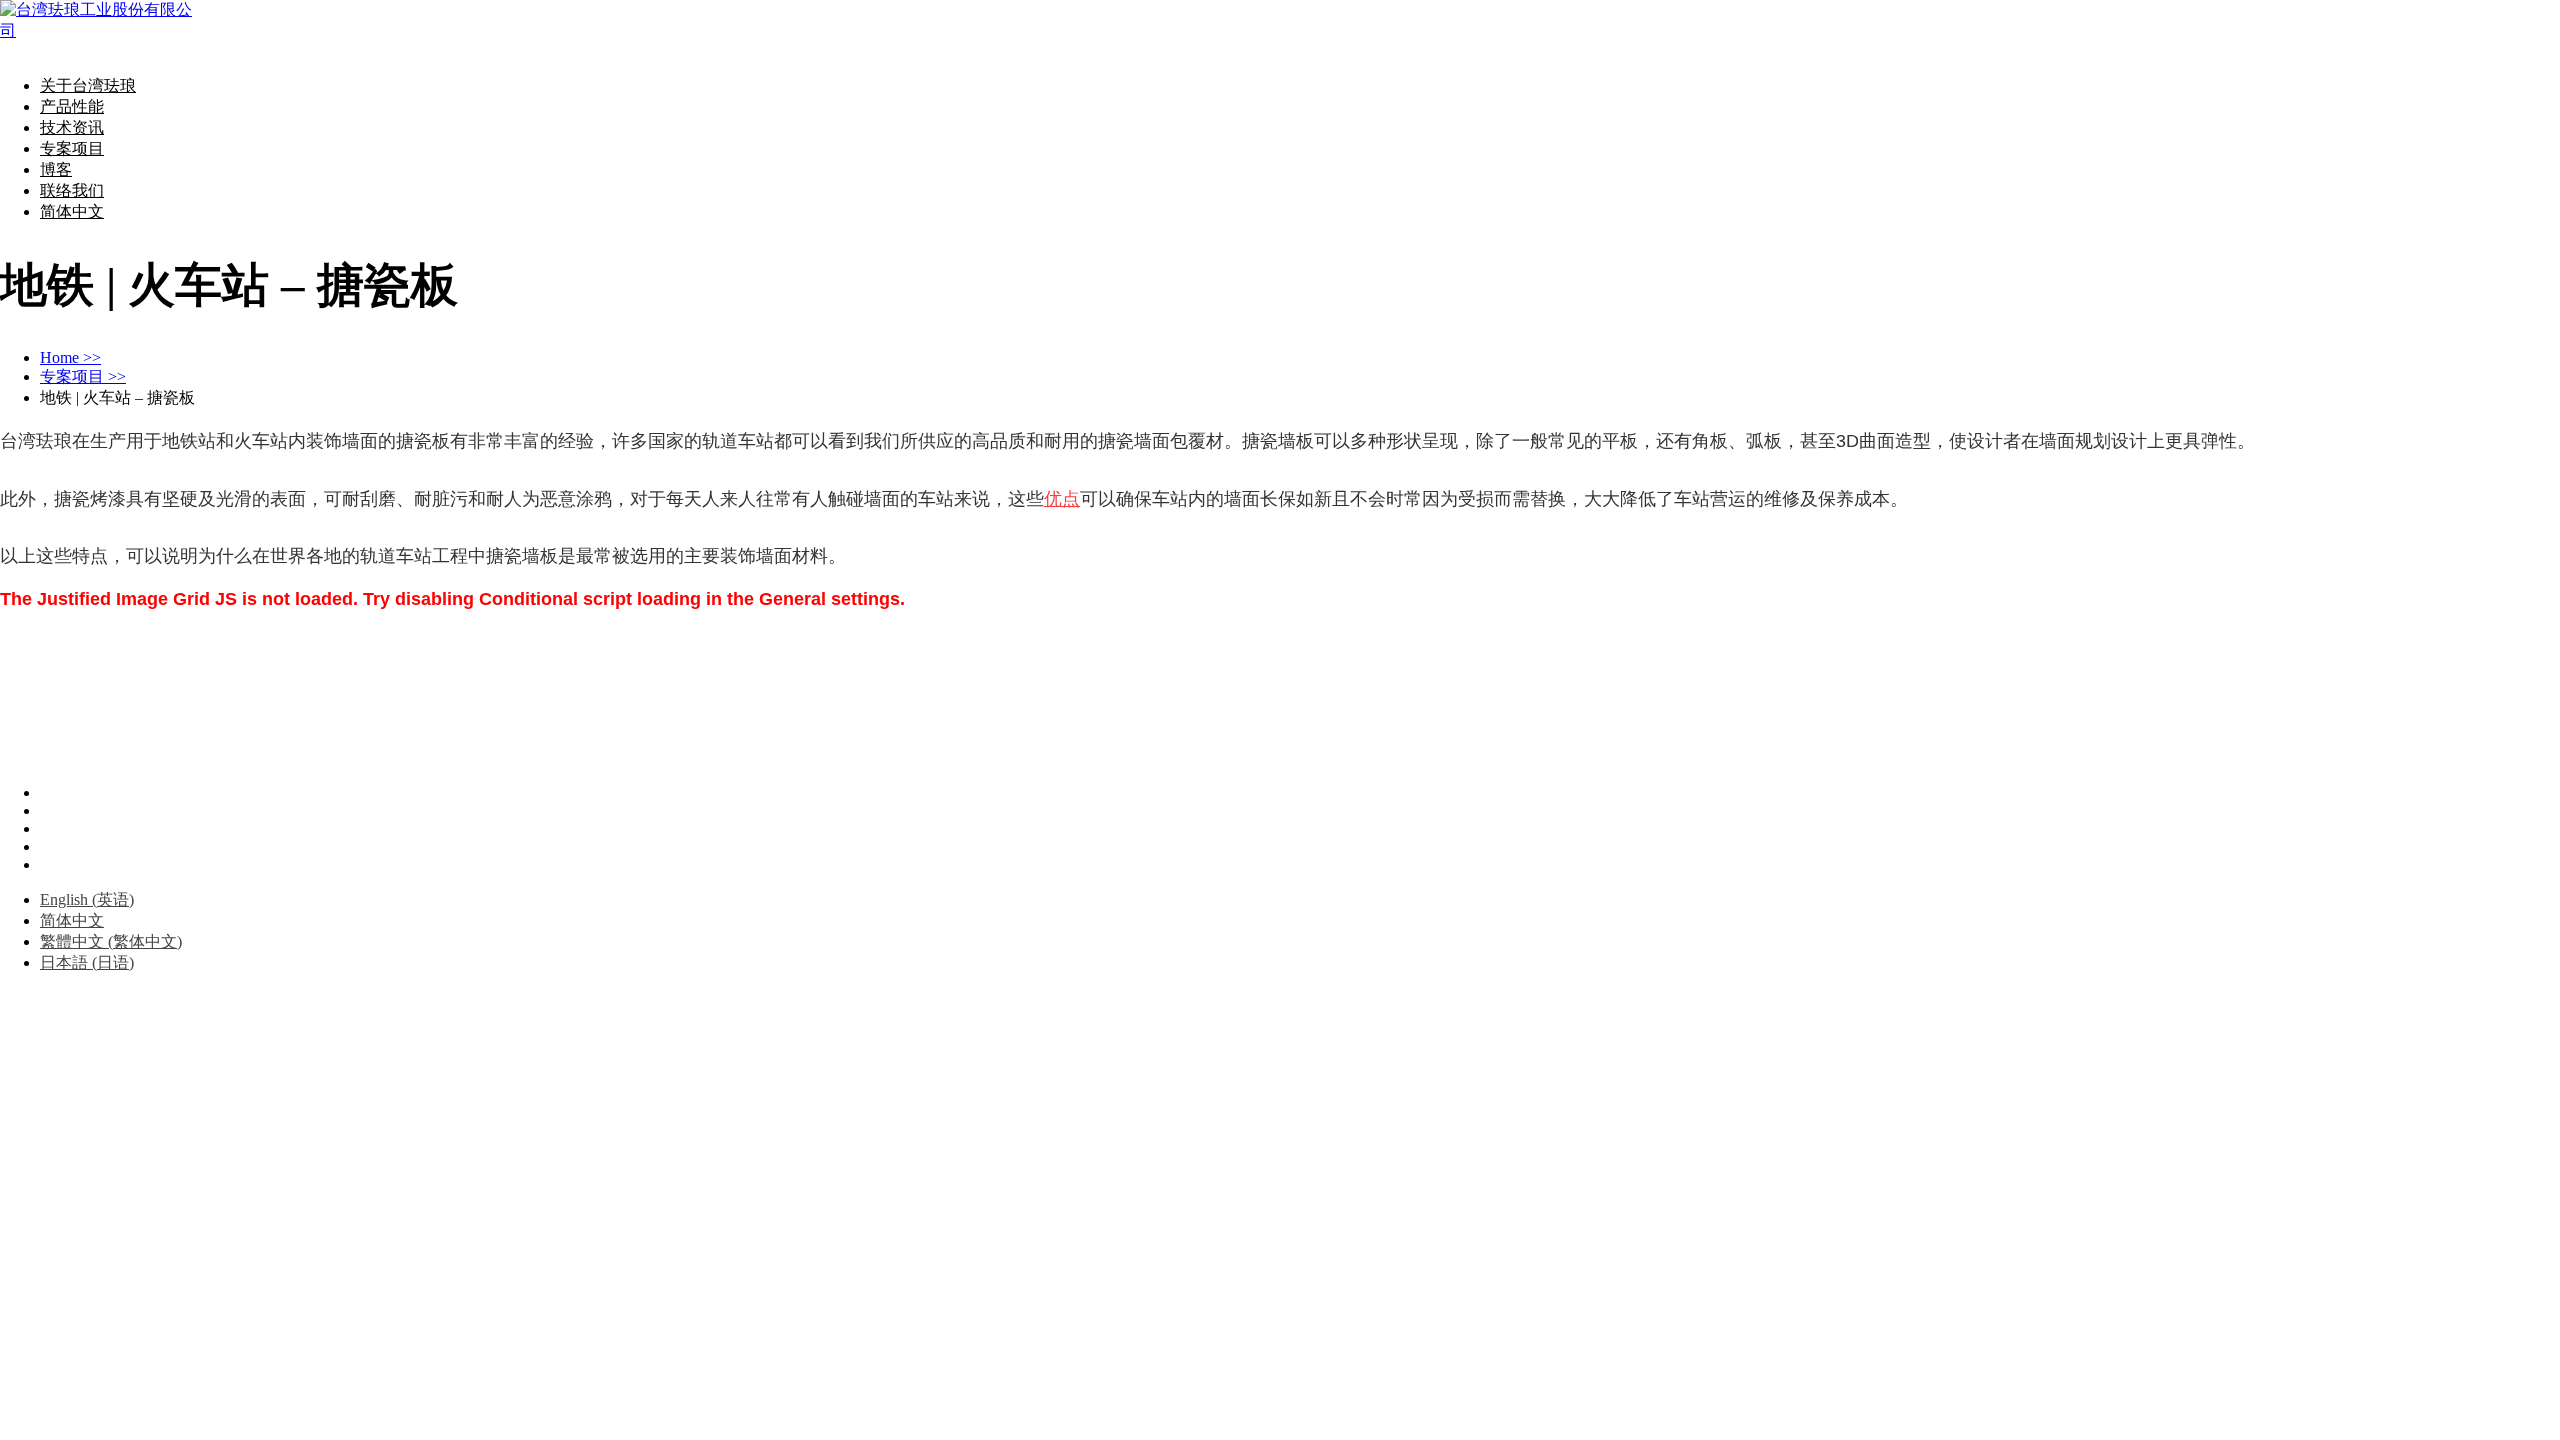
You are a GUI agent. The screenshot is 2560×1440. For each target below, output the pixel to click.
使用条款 (32, 714)
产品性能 (72, 106)
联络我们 (72, 190)
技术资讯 (72, 127)
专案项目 (72, 148)
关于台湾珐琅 (88, 85)
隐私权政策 (117, 714)
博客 (56, 169)
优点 (1062, 499)
